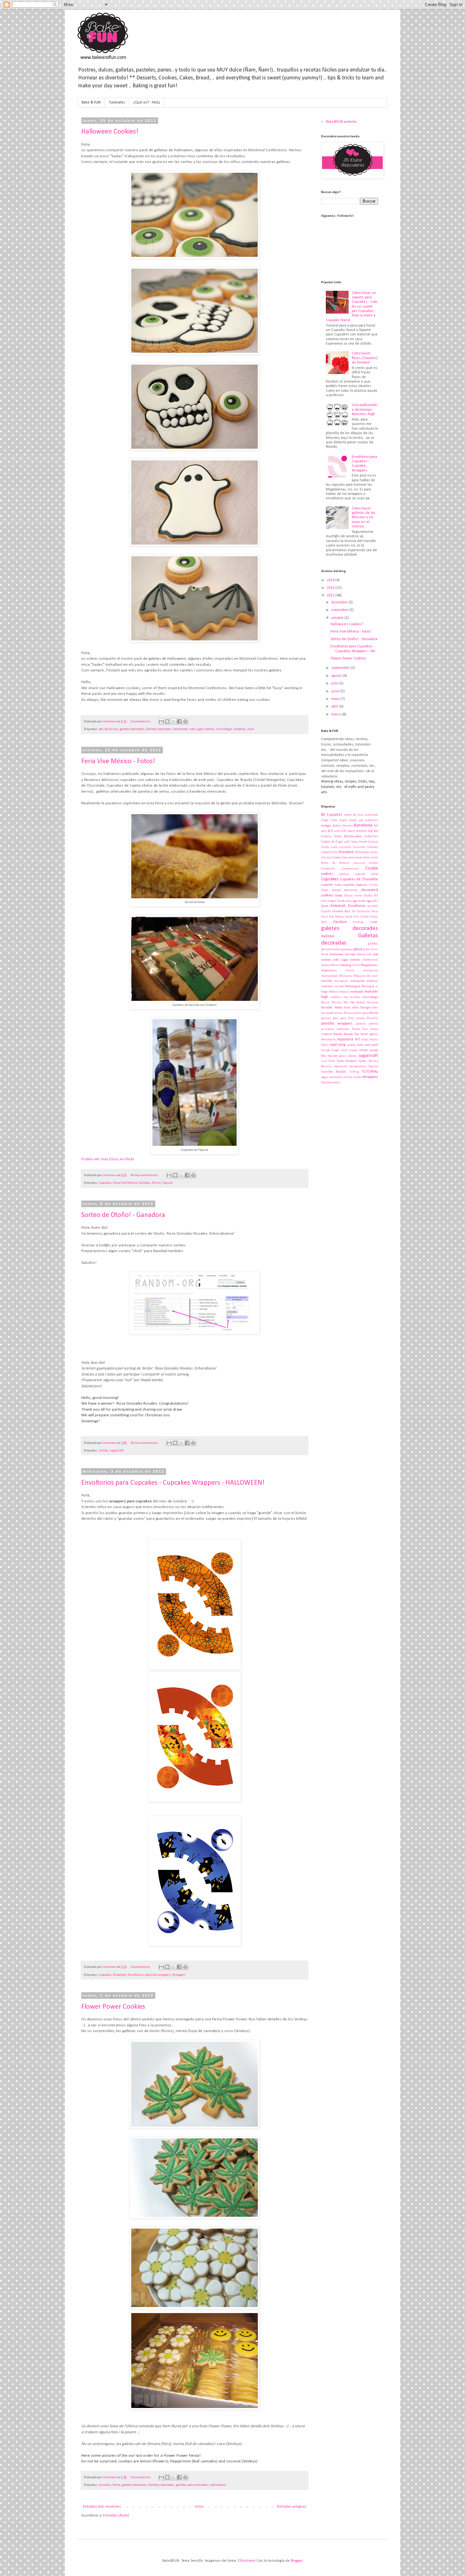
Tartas (363, 1061)
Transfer (327, 1072)
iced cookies (218, 2485)
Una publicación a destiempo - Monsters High (365, 410)
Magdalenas (369, 965)
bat (101, 729)
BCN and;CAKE (337, 831)
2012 (331, 596)
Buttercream (353, 836)
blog (370, 831)
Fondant (340, 922)
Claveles (336, 858)
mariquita (357, 981)
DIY (376, 896)
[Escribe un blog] (167, 721)
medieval (372, 981)
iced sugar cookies (202, 729)
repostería (345, 1039)
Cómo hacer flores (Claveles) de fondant (365, 358)
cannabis (105, 2485)
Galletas (145, 1183)
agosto (337, 676)
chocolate (346, 852)
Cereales (373, 847)
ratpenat (239, 729)
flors (324, 922)
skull (251, 729)
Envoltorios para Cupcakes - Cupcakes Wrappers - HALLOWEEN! (173, 1483)
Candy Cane (329, 847)
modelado (357, 992)
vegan (325, 1077)
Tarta (332, 1061)
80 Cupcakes (332, 815)
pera (343, 1018)
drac (324, 901)
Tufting (354, 1072)
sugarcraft (116, 1451)
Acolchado (372, 815)
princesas (328, 1029)
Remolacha (328, 1040)
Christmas (362, 852)
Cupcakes (105, 1183)
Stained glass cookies (342, 1056)
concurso (359, 863)
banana (348, 826)
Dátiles (336, 890)
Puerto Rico (360, 1029)
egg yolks (372, 901)
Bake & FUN (91, 103)
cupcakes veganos (355, 885)
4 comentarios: (141, 722)
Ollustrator (246, 2561)
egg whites (359, 901)
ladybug (346, 965)
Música (337, 1003)
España (326, 911)
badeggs (326, 826)
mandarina (370, 971)
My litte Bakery (354, 1003)
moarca (344, 992)
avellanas (372, 820)
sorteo (103, 1451)
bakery (337, 826)
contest (373, 863)
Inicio (199, 2507)
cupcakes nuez (331, 885)
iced (369, 954)
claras (374, 852)
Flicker (365, 917)
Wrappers (179, 1975)
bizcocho (361, 831)
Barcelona (363, 825)
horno (361, 954)
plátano (361, 1024)
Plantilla (372, 1018)
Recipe (348, 1034)
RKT (358, 1040)
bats (324, 831)
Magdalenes (329, 971)
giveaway (347, 949)
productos (343, 1029)
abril (335, 707)
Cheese (325, 852)
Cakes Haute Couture (364, 842)
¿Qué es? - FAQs (147, 103)
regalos (373, 1034)
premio (373, 1024)
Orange (365, 1008)
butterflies (371, 836)
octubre (338, 618)
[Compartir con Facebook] (179, 721)
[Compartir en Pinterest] (185, 721)
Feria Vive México (125, 1183)
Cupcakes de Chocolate (359, 879)
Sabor (360, 1045)
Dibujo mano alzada (358, 896)
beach (351, 831)
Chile (334, 852)
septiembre (341, 668)
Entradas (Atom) (116, 2516)
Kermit (335, 965)
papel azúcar (335, 1013)
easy (349, 901)
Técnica (373, 1061)
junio (336, 691)
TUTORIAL (370, 1072)
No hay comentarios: (145, 1175)
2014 (331, 580)
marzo (336, 714)
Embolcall (120, 1975)
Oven (375, 1008)
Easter (341, 901)
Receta (338, 1034)
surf (324, 1061)
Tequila (167, 1183)
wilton (358, 1077)
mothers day (339, 997)
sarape (325, 1050)
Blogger (297, 2561)
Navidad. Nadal (332, 1008)
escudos (373, 906)
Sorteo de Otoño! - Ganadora (123, 1215)
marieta (327, 981)
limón (356, 965)
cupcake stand (366, 874)
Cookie (372, 868)
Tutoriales (117, 103)
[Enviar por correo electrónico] (161, 721)
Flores (374, 917)
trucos (341, 1072)
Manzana (345, 976)
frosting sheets (366, 922)
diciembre (340, 602)
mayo (336, 699)
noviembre (340, 610)
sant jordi (371, 1045)
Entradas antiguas (292, 2507)
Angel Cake (329, 820)
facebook (338, 911)
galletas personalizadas (192, 2485)
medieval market (332, 986)
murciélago (224, 729)
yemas (336, 1083)
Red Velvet (361, 1034)
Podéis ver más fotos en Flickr (108, 1159)
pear (336, 1018)
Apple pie (356, 820)
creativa (344, 874)
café (346, 842)
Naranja (372, 1003)
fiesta (117, 2485)
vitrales (348, 1077)
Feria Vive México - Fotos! (118, 761)
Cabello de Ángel (332, 842)
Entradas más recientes (102, 2507)
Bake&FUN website (341, 122)
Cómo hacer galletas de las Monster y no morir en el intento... (363, 518)
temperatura (358, 1067)
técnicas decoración (334, 1067)
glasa (358, 949)
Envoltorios (136, 1975)
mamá (350, 971)
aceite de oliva (354, 815)
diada (339, 896)
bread (338, 836)
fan (354, 911)
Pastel (156, 1183)
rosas (365, 1040)
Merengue (353, 986)
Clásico (326, 858)
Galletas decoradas (159, 729)
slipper (353, 1050)
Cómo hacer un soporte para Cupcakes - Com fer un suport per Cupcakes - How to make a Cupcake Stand (352, 307)
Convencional (350, 869)
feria (375, 911)
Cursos (373, 885)
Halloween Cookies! (110, 132)
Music (325, 1003)
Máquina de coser (366, 976)
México (333, 992)
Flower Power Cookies (113, 2007)
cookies (327, 874)
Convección (328, 869)
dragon (332, 901)
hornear (350, 954)
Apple (343, 820)
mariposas (341, 981)
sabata (351, 1045)
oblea (355, 1008)
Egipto (325, 906)
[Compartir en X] (173, 721)
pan (324, 1013)
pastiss (326, 1018)
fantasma (111, 729)
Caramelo (359, 847)
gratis (367, 949)
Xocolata (326, 1083)
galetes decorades (132, 729)
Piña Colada (356, 1018)
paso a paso (361, 1013)
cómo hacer (355, 858)
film (356, 917)
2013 (331, 588)
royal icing (338, 1045)
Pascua (349, 1013)
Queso (374, 1029)
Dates (325, 890)
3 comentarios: (141, 1967)
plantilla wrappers (158, 1975)
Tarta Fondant (347, 1061)
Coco (345, 858)
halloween (181, 729)
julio (335, 683)
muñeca (355, 997)
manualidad (329, 976)
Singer (335, 1050)
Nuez (347, 1008)
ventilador (336, 1077)
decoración (351, 890)
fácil (347, 911)
